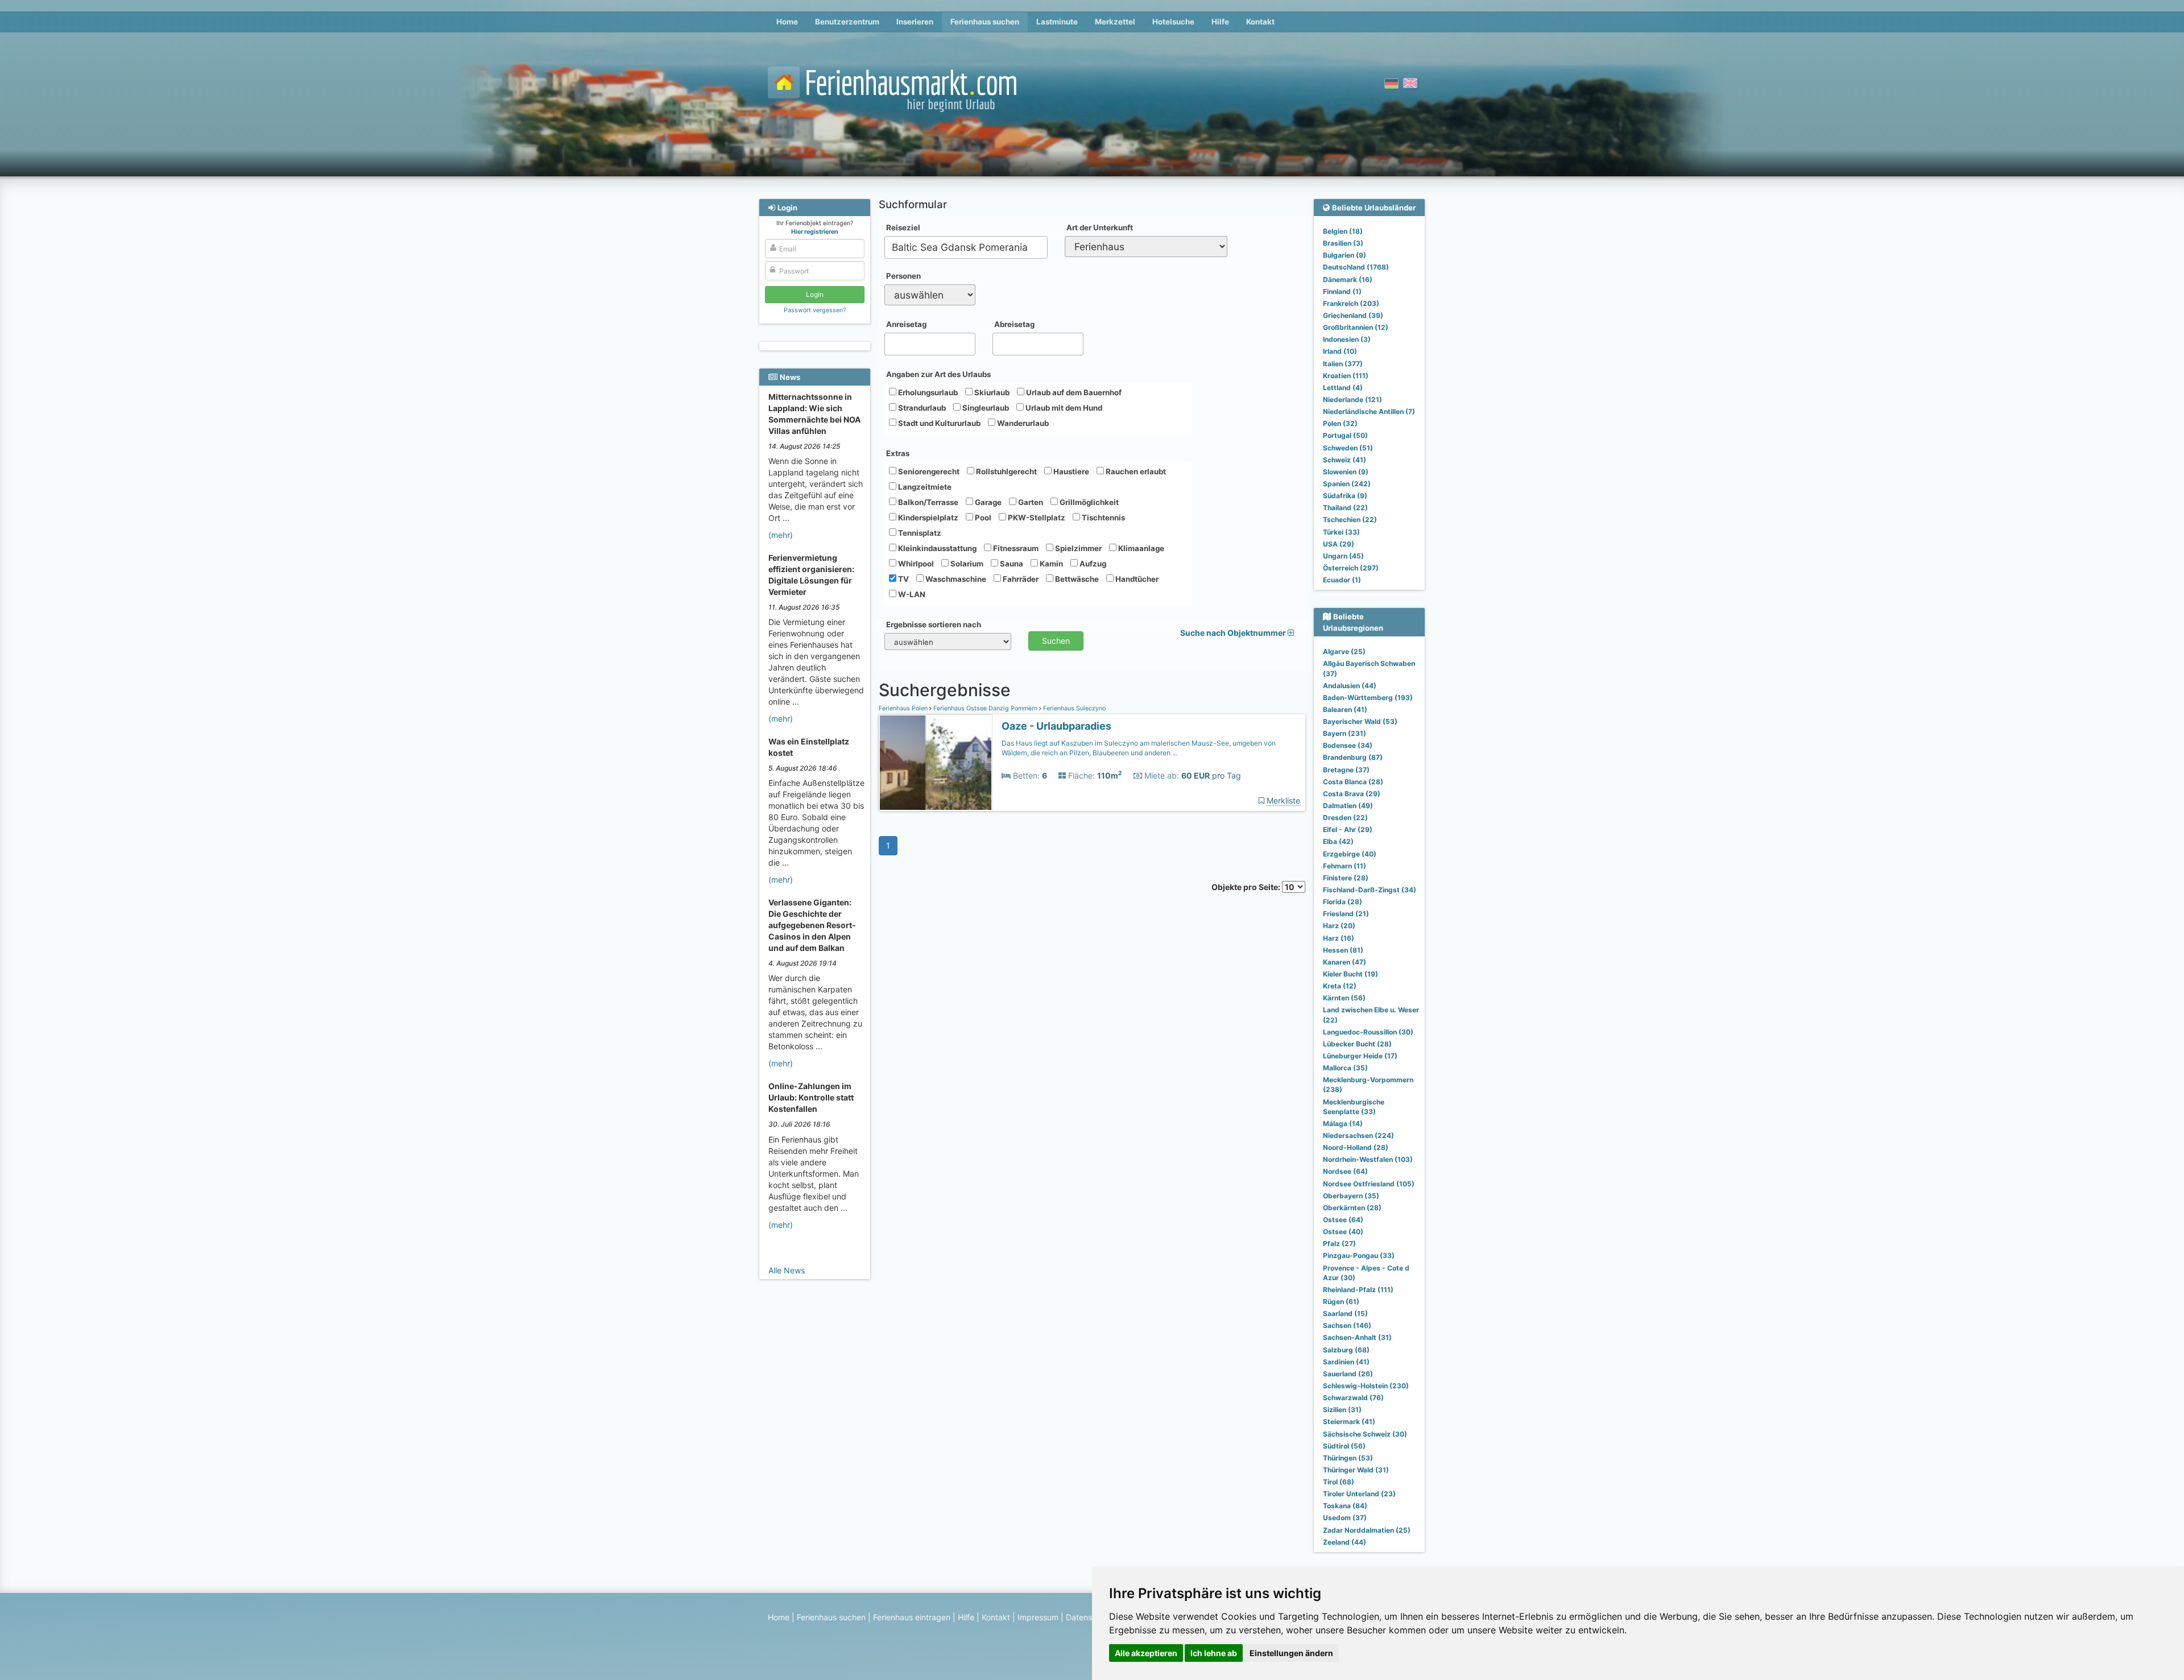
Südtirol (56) (1344, 1446)
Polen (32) (1340, 423)
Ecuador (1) (1342, 580)
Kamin (1050, 564)
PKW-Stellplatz (1036, 518)
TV (903, 579)
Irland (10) (1340, 351)
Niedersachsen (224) (1358, 1135)
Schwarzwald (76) (1353, 1398)
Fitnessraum (1015, 548)
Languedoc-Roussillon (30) (1368, 1032)
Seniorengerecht (928, 471)
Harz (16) (1339, 938)
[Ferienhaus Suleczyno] (936, 763)
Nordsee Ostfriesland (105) (1369, 1184)
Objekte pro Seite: (1247, 887)
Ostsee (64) (1343, 1220)
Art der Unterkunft (1100, 227)
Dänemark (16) (1348, 280)
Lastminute (1057, 22)
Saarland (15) (1345, 1313)
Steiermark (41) (1349, 1422)
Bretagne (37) (1346, 770)
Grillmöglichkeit (1088, 502)
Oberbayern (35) (1351, 1196)
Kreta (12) (1340, 986)
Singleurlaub (985, 408)
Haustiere (1070, 471)
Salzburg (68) (1346, 1350)
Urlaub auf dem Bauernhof (1073, 392)
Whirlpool (915, 564)
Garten (1030, 502)
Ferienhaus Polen (904, 708)
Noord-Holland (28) (1356, 1147)
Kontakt (1260, 22)
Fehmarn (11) (1345, 866)
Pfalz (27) (1339, 1244)
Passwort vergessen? (815, 310)
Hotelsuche (1173, 22)
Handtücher (1136, 579)
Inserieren (915, 22)
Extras (898, 453)
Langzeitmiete (924, 487)
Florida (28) (1343, 902)
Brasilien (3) (1343, 243)
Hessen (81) (1343, 950)
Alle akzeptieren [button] (1146, 1653)
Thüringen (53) (1348, 1458)
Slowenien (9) (1346, 472)
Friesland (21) (1346, 914)
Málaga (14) (1343, 1124)
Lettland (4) (1343, 388)
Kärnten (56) (1344, 998)
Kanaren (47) (1345, 962)
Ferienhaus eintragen (912, 1617)
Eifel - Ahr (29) (1348, 829)
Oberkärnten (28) (1352, 1208)
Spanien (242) (1347, 484)
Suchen (1056, 641)
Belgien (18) (1343, 231)
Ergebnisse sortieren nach (934, 624)
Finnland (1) (1342, 291)
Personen (903, 276)
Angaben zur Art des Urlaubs (938, 374)
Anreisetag (906, 324)
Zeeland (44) (1345, 1542)
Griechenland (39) (1353, 315)
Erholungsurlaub (927, 392)
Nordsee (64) (1345, 1171)
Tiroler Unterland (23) (1359, 1494)
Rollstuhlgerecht (1006, 471)
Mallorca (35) (1345, 1068)
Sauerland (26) (1348, 1374)
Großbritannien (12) (1356, 327)
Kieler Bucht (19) (1350, 974)
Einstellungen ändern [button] (1291, 1653)
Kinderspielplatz (927, 518)
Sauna (1011, 564)
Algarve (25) (1344, 651)
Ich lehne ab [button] (1214, 1653)
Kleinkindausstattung (936, 548)
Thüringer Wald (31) (1356, 1470)
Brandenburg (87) (1353, 757)
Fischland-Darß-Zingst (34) (1370, 890)
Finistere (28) (1346, 878)
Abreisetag (1014, 324)
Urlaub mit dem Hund (1063, 408)
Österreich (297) (1351, 568)
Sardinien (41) (1346, 1362)
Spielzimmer (1077, 548)
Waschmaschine (955, 579)
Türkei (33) (1341, 532)
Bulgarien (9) (1345, 255)
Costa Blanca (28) (1353, 782)
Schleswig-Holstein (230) (1366, 1386)
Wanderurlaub (1022, 423)
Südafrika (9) (1345, 496)
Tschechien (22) (1350, 520)
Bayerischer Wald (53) (1360, 721)
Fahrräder (1020, 579)
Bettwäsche (1076, 579)
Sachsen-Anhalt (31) (1357, 1337)
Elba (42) (1338, 841)
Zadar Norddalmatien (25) (1367, 1530)
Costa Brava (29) (1352, 794)
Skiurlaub (991, 392)
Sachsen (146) (1347, 1325)
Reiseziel (903, 227)
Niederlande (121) (1352, 400)
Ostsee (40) (1343, 1232)
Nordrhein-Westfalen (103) (1368, 1159)
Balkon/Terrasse (927, 502)
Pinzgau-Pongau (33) (1359, 1255)
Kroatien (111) (1346, 376)
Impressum (1038, 1617)
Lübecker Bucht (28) (1357, 1044)
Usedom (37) (1345, 1518)
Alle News (787, 1270)
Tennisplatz (919, 533)
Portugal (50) (1345, 435)
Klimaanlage (1140, 548)
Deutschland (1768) (1356, 267)
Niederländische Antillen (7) (1369, 411)
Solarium (966, 564)
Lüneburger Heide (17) (1360, 1056)
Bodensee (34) (1348, 745)
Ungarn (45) (1343, 556)
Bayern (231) (1345, 733)
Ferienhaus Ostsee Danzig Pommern (985, 708)
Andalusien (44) (1350, 686)
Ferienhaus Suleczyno (1074, 708)
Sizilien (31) (1342, 1410)
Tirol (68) (1339, 1482)
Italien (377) (1343, 364)
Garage (987, 502)
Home (787, 22)
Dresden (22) (1345, 818)
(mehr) (781, 535)
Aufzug (1092, 564)
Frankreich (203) (1351, 303)
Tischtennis (1103, 518)
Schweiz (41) (1345, 460)
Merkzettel (1115, 22)
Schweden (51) (1348, 448)
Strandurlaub (921, 408)
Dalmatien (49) (1348, 806)
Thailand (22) (1345, 508)
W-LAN (911, 594)
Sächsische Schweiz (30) (1365, 1434)
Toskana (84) (1345, 1506)
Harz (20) (1339, 926)
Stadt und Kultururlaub (938, 423)
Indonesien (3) (1347, 339)
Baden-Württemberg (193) (1368, 698)
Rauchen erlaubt (1135, 471)
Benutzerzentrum (847, 22)
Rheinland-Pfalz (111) (1358, 1290)
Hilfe (1220, 22)
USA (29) (1339, 544)
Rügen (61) (1341, 1302)
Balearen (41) (1345, 709)
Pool (982, 518)
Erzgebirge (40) (1350, 854)
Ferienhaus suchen (985, 22)
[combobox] (966, 247)
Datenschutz (1089, 1617)
